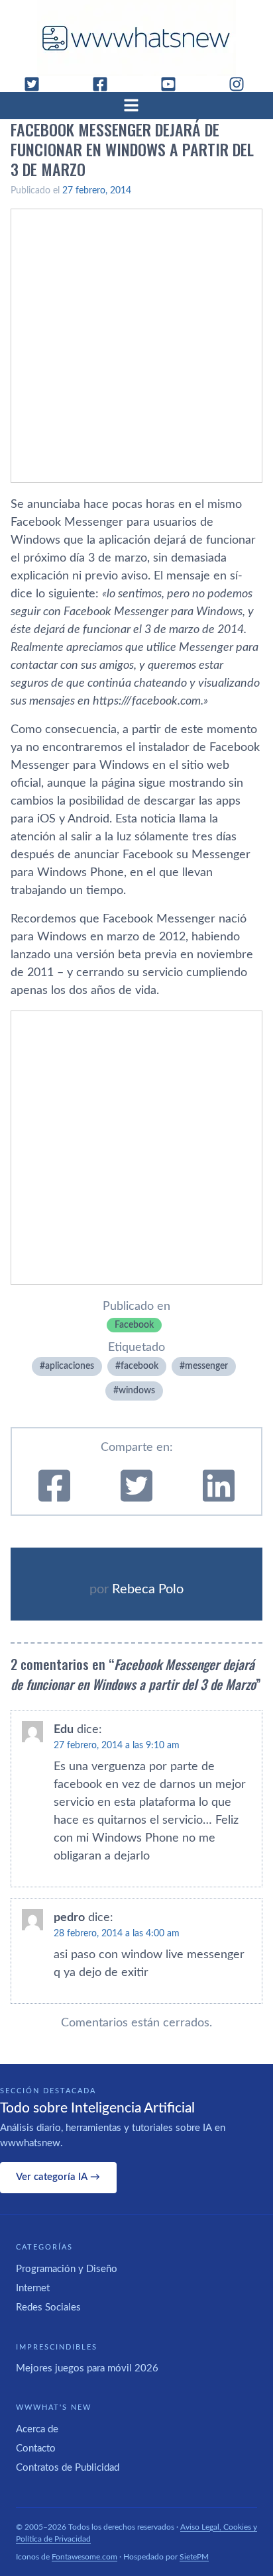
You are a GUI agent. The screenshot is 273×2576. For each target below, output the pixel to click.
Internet (33, 2288)
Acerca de (37, 2429)
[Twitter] (37, 84)
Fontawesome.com (84, 2557)
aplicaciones (70, 1366)
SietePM (194, 2557)
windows (137, 1391)
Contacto (36, 2449)
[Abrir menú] (136, 105)
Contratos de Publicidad (68, 2468)
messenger (206, 1366)
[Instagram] (242, 84)
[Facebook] (105, 84)
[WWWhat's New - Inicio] (136, 38)
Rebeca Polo (148, 1589)
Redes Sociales (48, 2307)
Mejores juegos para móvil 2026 (87, 2368)
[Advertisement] (136, 346)
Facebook (134, 1325)
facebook (139, 1366)
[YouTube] (174, 84)
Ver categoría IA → (58, 2177)
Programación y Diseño (67, 2269)
